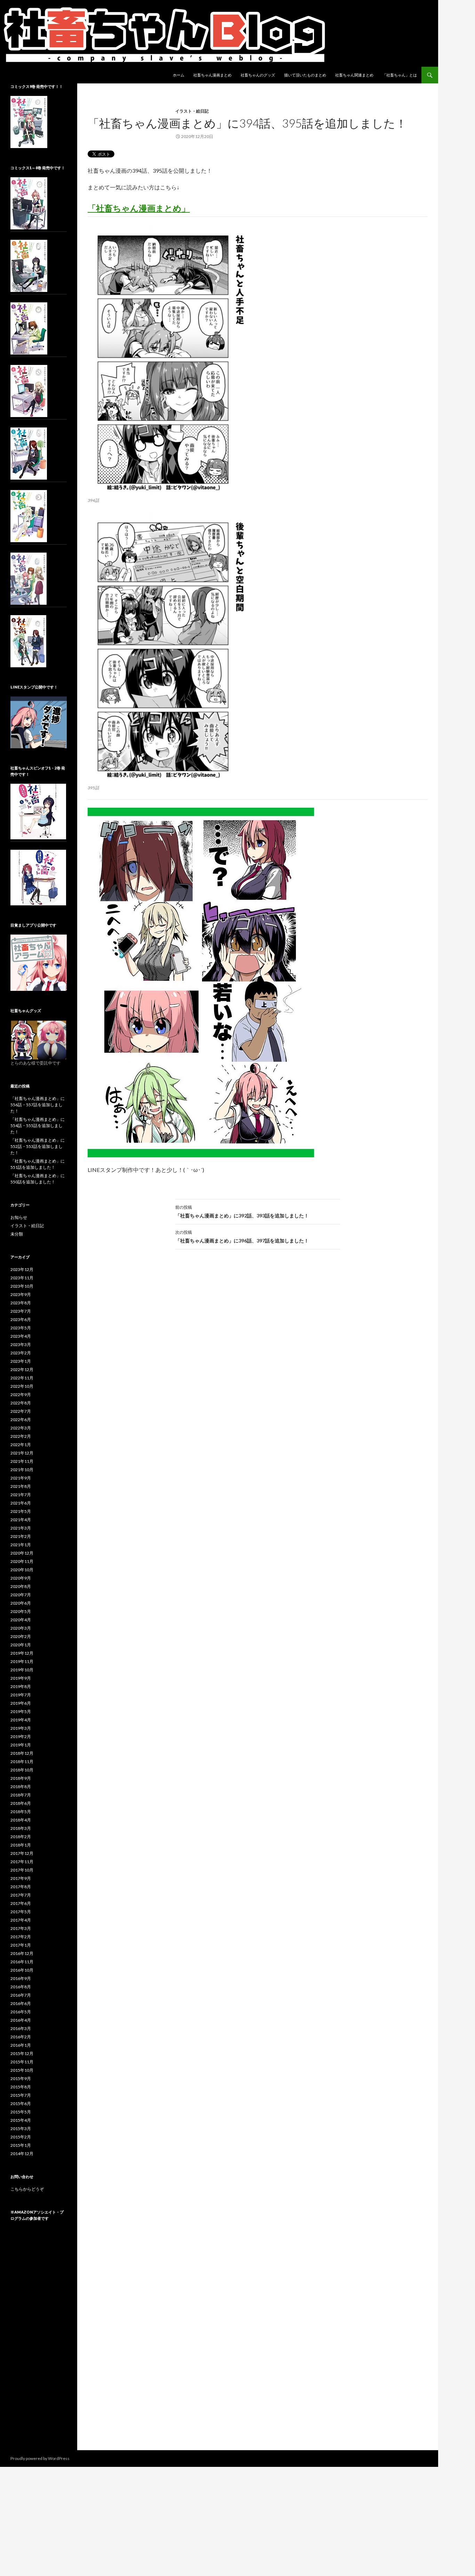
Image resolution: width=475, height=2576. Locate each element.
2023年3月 (21, 1344)
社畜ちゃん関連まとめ (354, 75)
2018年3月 (21, 1828)
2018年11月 (22, 1762)
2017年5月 (21, 1912)
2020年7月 (21, 1595)
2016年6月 (21, 2003)
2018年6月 (21, 1803)
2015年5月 (21, 2112)
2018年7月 (21, 1795)
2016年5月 (21, 2012)
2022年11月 (22, 1378)
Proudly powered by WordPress (40, 2458)
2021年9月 (21, 1478)
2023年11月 (22, 1278)
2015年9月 (21, 2078)
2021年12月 (22, 1453)
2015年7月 (21, 2095)
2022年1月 (21, 1445)
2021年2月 (21, 1536)
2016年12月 (22, 1953)
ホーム (179, 75)
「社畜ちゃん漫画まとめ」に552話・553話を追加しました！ (38, 1146)
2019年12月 (22, 1653)
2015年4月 (21, 2120)
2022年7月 (21, 1411)
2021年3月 (21, 1528)
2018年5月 (21, 1812)
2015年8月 (21, 2087)
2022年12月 (22, 1369)
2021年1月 (21, 1545)
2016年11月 (22, 1962)
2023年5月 (21, 1328)
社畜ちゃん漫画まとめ (212, 75)
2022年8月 (21, 1403)
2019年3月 (21, 1728)
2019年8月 (21, 1686)
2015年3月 (21, 2129)
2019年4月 (21, 1720)
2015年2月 (21, 2137)
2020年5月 (21, 1611)
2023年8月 (21, 1303)
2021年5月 (21, 1511)
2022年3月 (21, 1428)
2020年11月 (22, 1561)
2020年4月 (21, 1620)
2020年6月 (21, 1603)
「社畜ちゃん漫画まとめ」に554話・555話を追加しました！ (38, 1126)
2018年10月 (22, 1770)
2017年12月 (22, 1853)
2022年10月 (22, 1386)
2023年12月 (22, 1269)
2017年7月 (21, 1895)
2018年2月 (21, 1837)
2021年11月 (22, 1461)
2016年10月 (22, 1970)
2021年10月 (22, 1470)
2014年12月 (22, 2154)
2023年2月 (21, 1353)
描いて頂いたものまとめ (305, 75)
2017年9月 (21, 1878)
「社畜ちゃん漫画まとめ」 (139, 208)
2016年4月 (21, 2020)
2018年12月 (22, 1753)
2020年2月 (21, 1636)
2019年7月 (21, 1695)
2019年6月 (21, 1703)
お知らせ (19, 1217)
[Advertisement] (39, 2342)
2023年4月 (21, 1336)
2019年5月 (21, 1711)
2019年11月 (22, 1661)
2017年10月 (22, 1870)
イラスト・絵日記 (192, 111)
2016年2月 (21, 2037)
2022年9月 (21, 1395)
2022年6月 (21, 1420)
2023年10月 (22, 1286)
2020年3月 (21, 1628)
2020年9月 (21, 1578)
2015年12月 (22, 2053)
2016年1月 (21, 2045)
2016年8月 (21, 1987)
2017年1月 (21, 1945)
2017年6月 (21, 1903)
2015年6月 (21, 2104)
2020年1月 (21, 1645)
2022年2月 (21, 1436)
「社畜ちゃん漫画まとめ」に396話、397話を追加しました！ (242, 1237)
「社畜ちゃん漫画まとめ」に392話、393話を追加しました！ (242, 1212)
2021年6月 (21, 1503)
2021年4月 (21, 1520)
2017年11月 (22, 1862)
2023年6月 (21, 1319)
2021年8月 (21, 1486)
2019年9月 (21, 1678)
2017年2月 (21, 1937)
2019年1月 (21, 1745)
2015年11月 (22, 2062)
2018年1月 (21, 1845)
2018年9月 (21, 1778)
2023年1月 (21, 1361)
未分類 (17, 1234)
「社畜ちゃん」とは (400, 75)
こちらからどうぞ (27, 2189)
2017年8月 (21, 1887)
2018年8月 (21, 1787)
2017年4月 (21, 1920)
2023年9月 (21, 1294)
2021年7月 (21, 1495)
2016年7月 (21, 1995)
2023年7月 (21, 1311)
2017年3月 (21, 1928)
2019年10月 (22, 1670)
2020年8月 (21, 1586)
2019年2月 (21, 1737)
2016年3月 (21, 2028)
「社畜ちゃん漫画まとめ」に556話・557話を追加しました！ (38, 1105)
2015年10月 (22, 2070)
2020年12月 (22, 1553)
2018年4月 (21, 1820)
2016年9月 (21, 1978)
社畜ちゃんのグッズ (258, 75)
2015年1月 (21, 2145)
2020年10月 (22, 1570)
